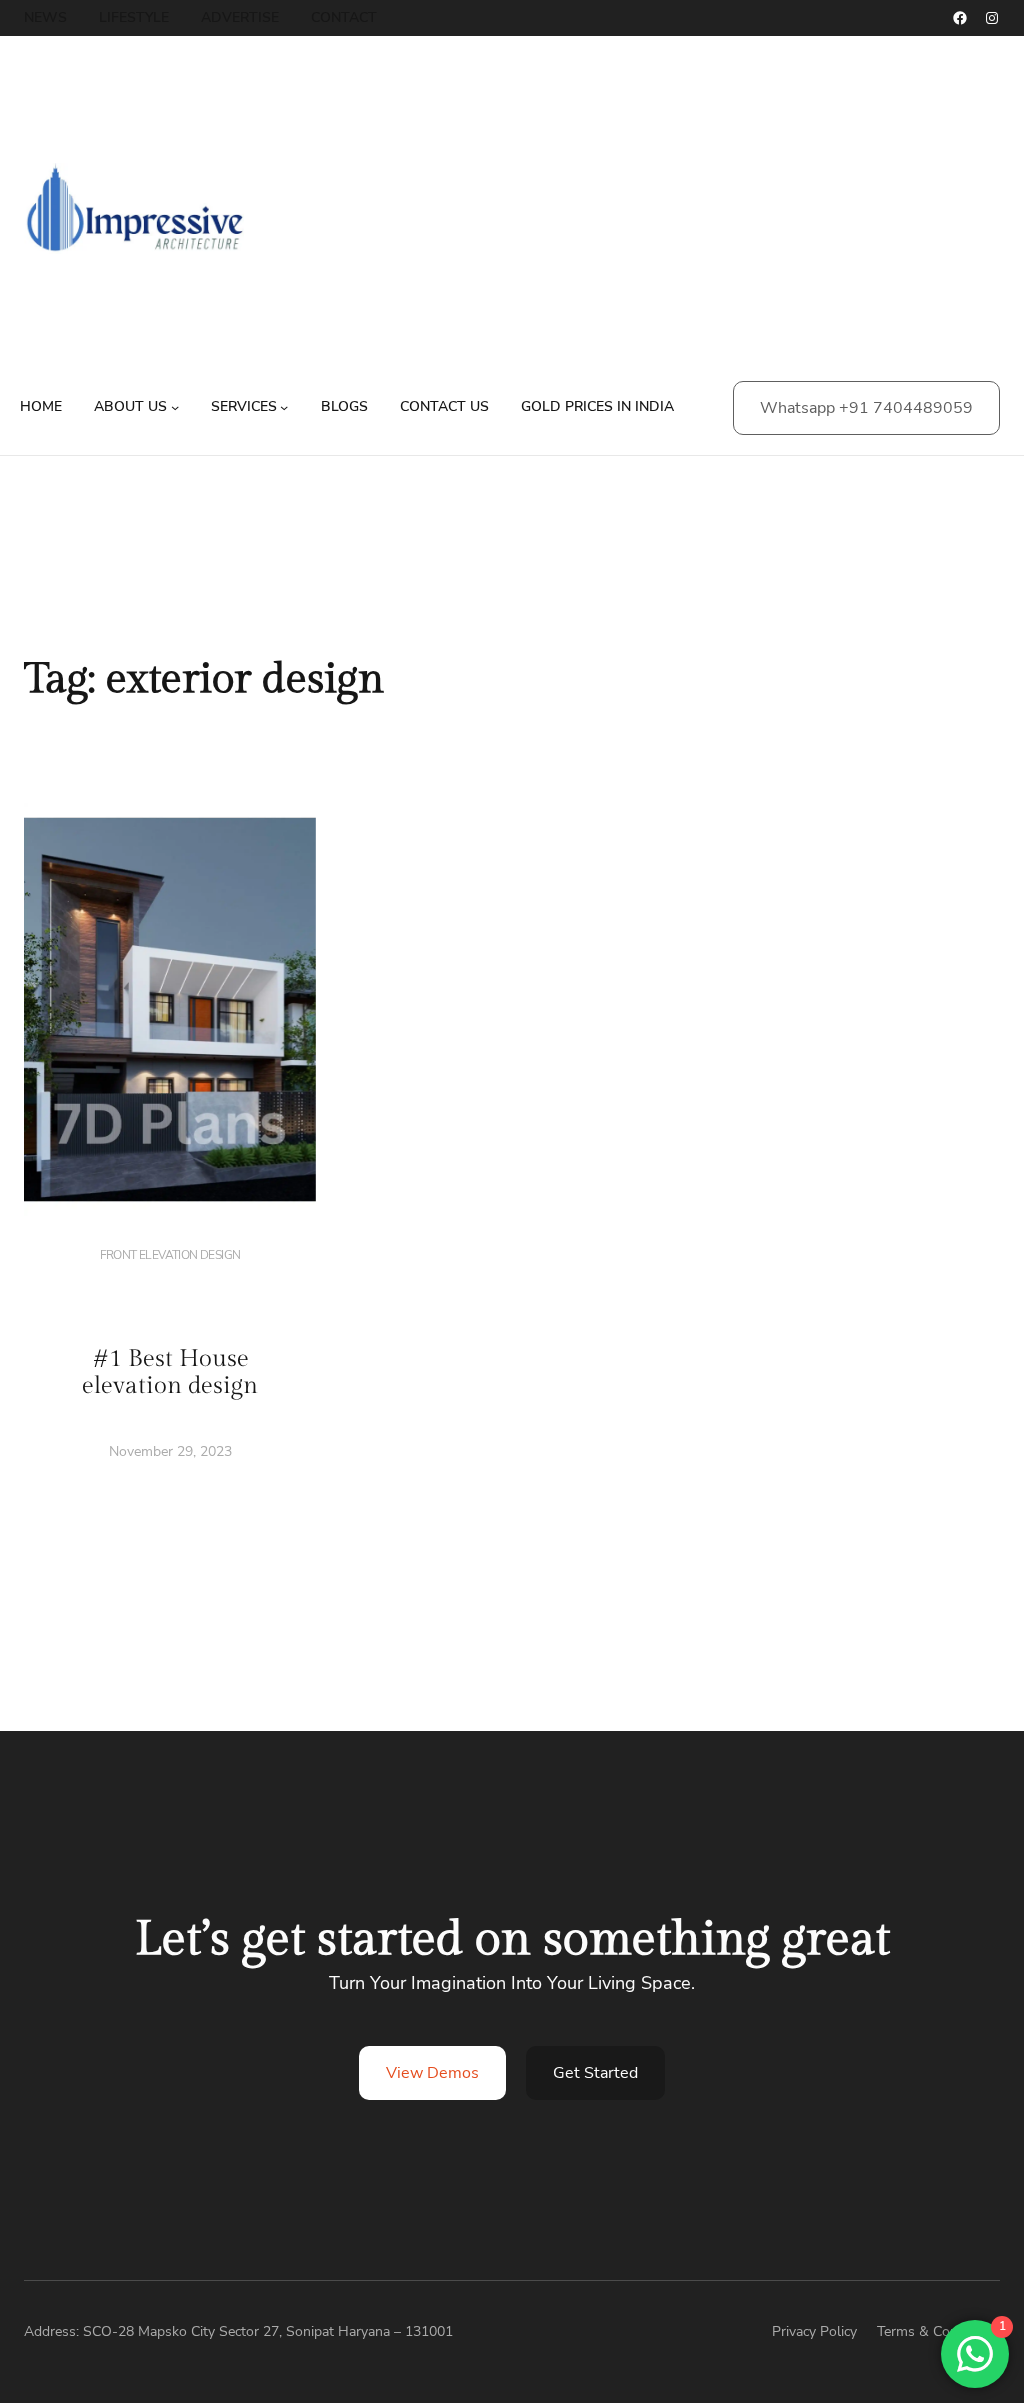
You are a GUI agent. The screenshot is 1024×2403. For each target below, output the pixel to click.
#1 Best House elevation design (170, 1373)
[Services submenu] (284, 407)
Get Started (595, 2073)
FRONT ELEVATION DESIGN (170, 1255)
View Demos (432, 2073)
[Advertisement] (667, 220)
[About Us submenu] (175, 407)
